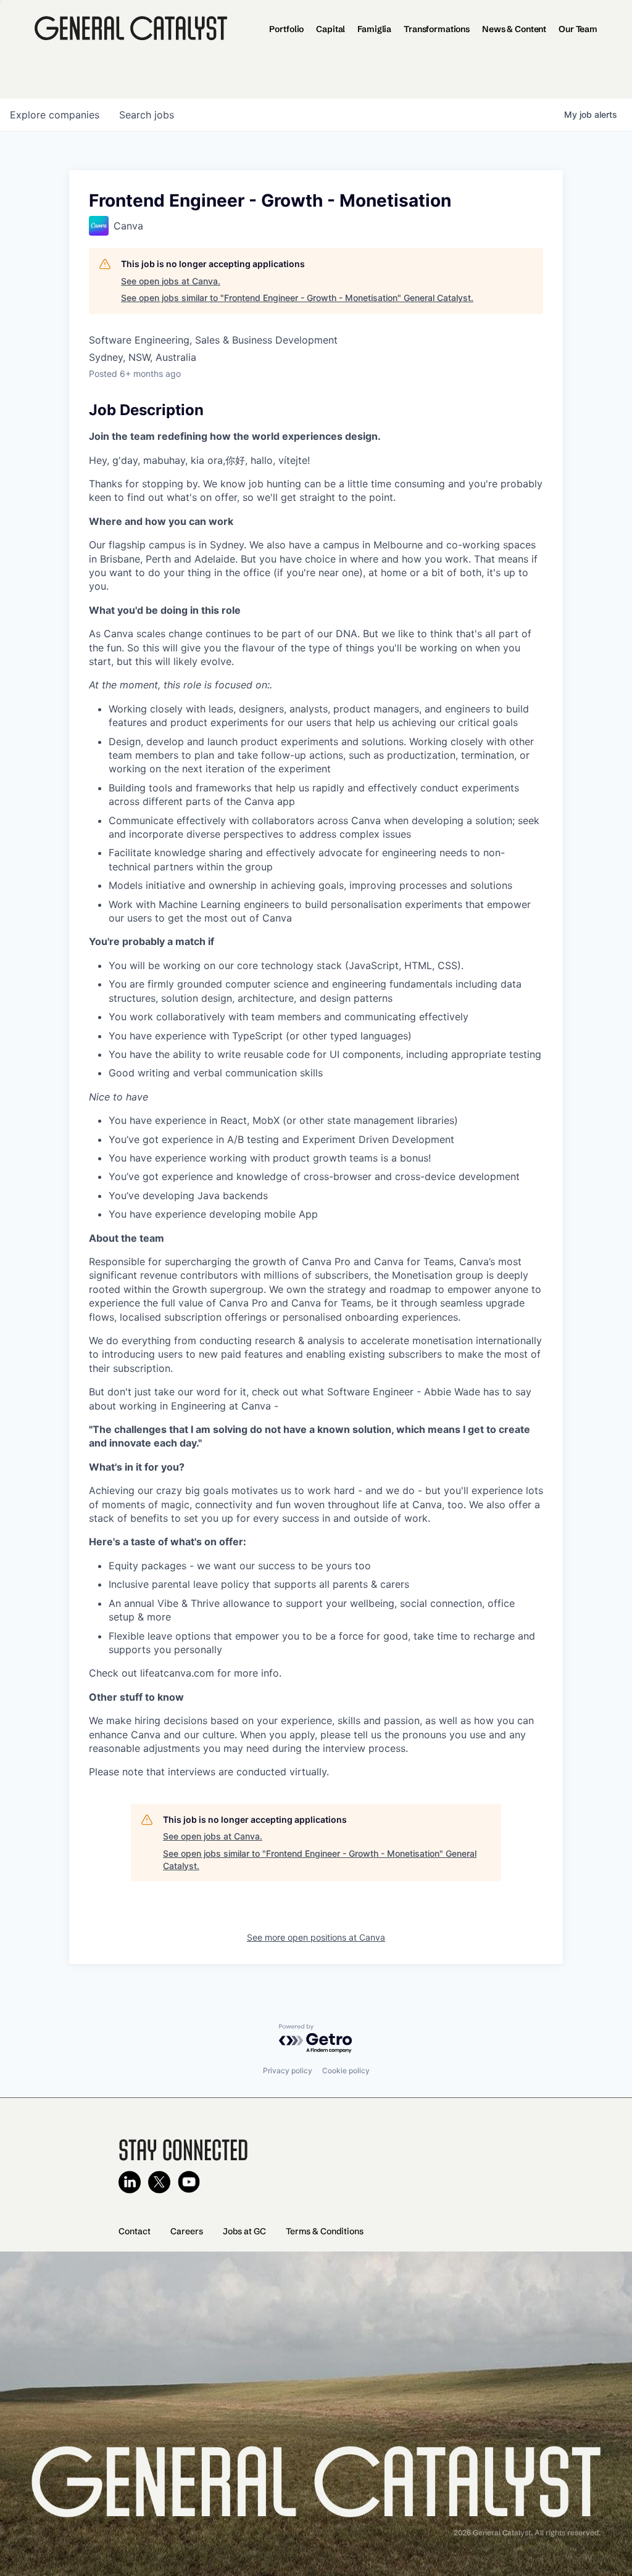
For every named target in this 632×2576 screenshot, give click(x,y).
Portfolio (286, 29)
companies (55, 115)
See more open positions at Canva (316, 1937)
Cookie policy (346, 2070)
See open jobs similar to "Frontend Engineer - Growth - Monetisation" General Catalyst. (297, 298)
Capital (331, 29)
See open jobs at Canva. (171, 281)
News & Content (514, 29)
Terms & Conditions (325, 2231)
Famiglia (374, 29)
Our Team (578, 29)
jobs (147, 115)
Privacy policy (288, 2070)
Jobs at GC (244, 2231)
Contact (135, 2231)
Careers (187, 2231)
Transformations (437, 29)
